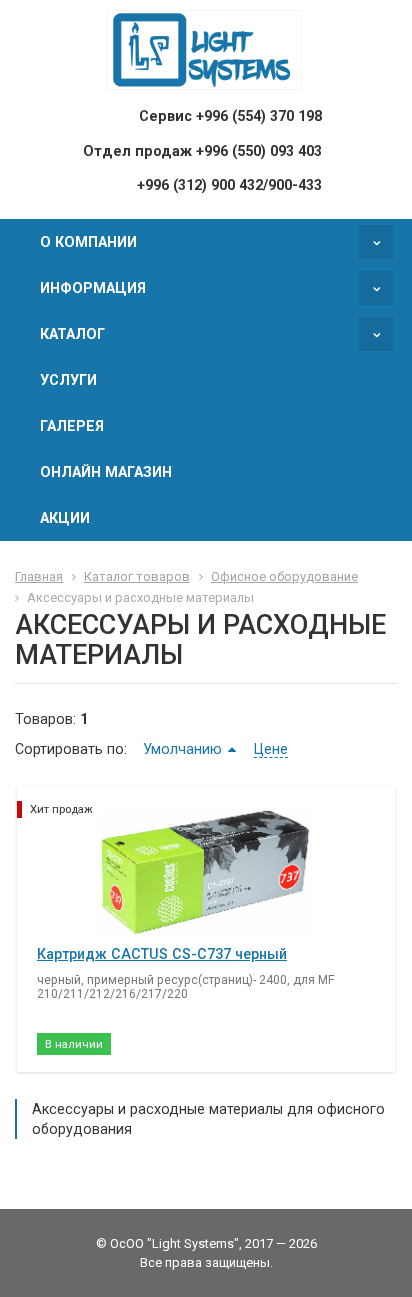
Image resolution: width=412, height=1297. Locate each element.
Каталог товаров (137, 576)
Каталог (72, 334)
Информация (93, 288)
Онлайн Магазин (106, 472)
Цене (271, 749)
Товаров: (45, 719)
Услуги (68, 380)
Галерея (72, 426)
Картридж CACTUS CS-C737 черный (162, 954)
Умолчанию (182, 749)
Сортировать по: (71, 749)
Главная (39, 576)
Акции (65, 518)
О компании (88, 242)
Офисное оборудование (284, 576)
